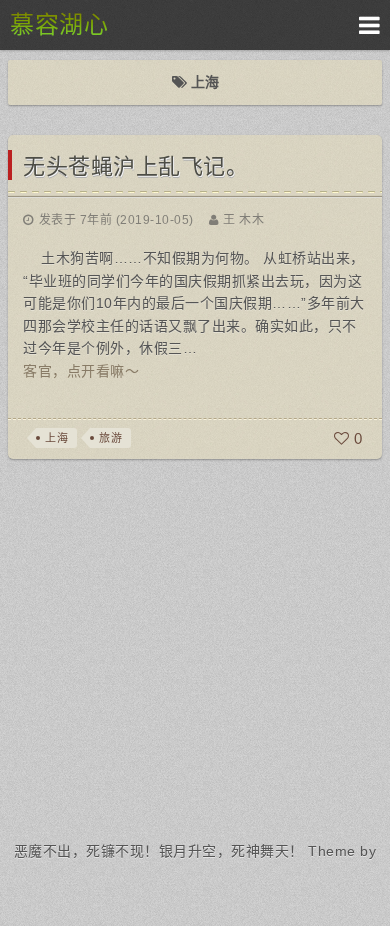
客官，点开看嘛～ (81, 371)
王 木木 (243, 220)
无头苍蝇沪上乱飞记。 (135, 166)
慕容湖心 (59, 24)
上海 (56, 438)
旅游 (110, 438)
